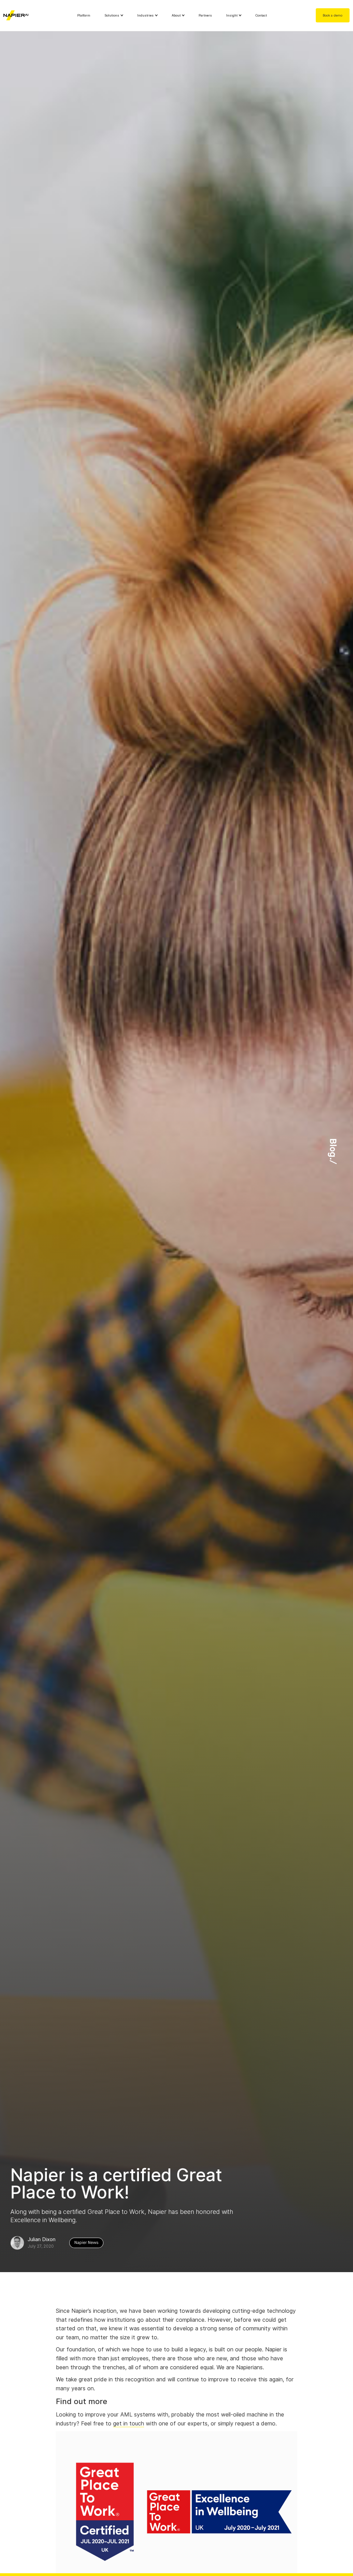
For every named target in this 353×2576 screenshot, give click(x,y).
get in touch (129, 2424)
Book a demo (332, 15)
